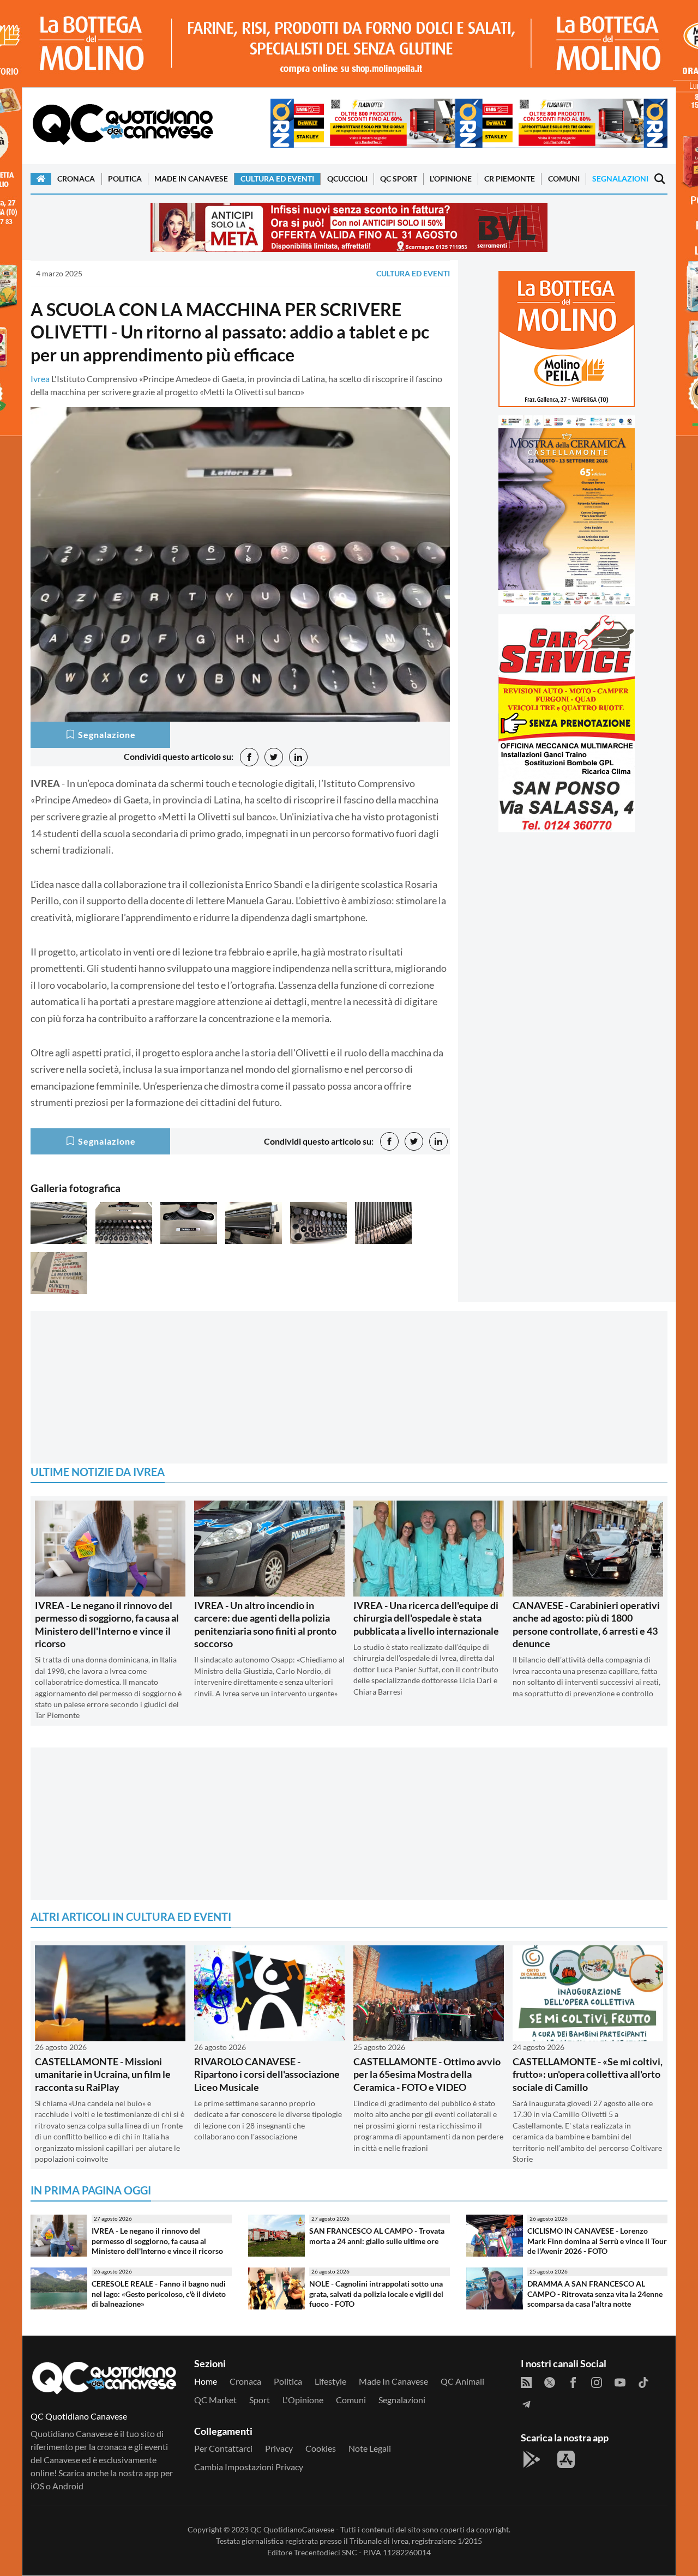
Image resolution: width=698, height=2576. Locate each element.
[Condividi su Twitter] (274, 757)
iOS (37, 2486)
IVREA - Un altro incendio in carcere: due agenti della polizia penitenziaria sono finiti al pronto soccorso (265, 1624)
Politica (125, 179)
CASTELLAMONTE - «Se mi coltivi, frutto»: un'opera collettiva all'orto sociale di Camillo (588, 2074)
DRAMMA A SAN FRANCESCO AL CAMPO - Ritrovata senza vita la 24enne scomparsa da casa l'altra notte (595, 2294)
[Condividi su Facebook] (249, 757)
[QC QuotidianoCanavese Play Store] (532, 2459)
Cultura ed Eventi (277, 179)
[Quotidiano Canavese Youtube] (620, 2381)
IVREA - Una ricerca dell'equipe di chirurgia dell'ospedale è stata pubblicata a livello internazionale (426, 1618)
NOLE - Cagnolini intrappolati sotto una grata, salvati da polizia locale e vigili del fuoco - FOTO (376, 2294)
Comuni (564, 179)
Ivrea (40, 379)
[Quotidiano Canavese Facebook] (573, 2381)
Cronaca (76, 179)
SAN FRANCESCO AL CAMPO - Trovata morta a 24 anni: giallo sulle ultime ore (377, 2236)
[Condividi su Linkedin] (298, 757)
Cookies (321, 2448)
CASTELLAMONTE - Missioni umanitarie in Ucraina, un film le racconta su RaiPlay (103, 2074)
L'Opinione (451, 179)
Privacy (279, 2448)
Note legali (370, 2448)
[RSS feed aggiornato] (526, 2381)
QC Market (215, 2400)
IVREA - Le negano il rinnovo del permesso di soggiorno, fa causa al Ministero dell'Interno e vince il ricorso (107, 1624)
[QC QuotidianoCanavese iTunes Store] (566, 2459)
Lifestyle (330, 2381)
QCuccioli (347, 179)
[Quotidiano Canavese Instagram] (597, 2381)
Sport (260, 2400)
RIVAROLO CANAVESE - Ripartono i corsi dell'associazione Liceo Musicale (267, 2074)
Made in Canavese (191, 179)
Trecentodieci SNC (326, 2552)
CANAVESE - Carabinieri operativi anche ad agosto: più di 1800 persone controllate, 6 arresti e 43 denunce (586, 1624)
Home (206, 2381)
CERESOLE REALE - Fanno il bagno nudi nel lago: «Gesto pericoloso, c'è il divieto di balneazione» (159, 2294)
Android (68, 2486)
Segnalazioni (620, 179)
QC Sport (399, 179)
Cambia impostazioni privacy (249, 2467)
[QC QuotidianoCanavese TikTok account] (643, 2381)
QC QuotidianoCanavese (292, 2529)
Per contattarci (223, 2448)
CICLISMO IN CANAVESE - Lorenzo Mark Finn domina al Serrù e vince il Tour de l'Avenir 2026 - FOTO (597, 2241)
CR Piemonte (510, 179)
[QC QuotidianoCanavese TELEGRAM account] (526, 2403)
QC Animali (462, 2381)
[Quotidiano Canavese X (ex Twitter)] (550, 2381)
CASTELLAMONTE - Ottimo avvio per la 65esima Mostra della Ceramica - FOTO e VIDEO (427, 2074)
